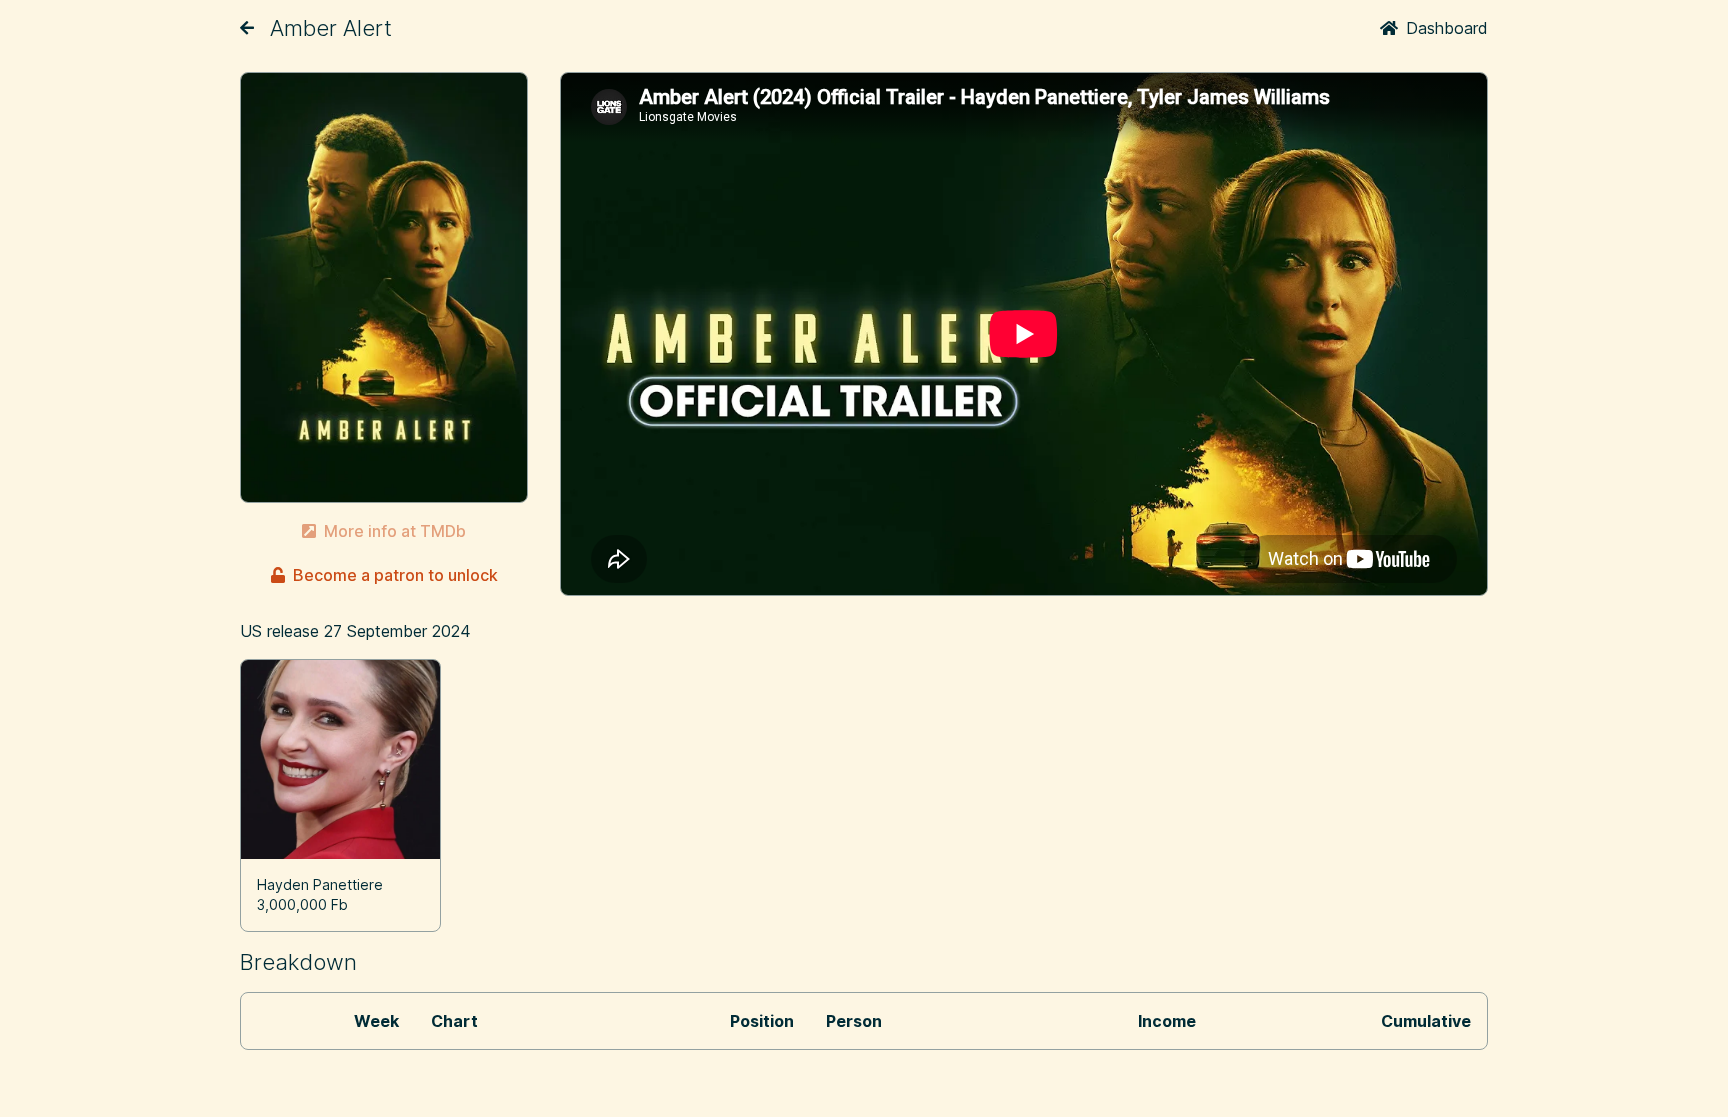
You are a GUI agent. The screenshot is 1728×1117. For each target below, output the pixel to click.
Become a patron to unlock (395, 575)
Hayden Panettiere (320, 884)
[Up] (247, 28)
